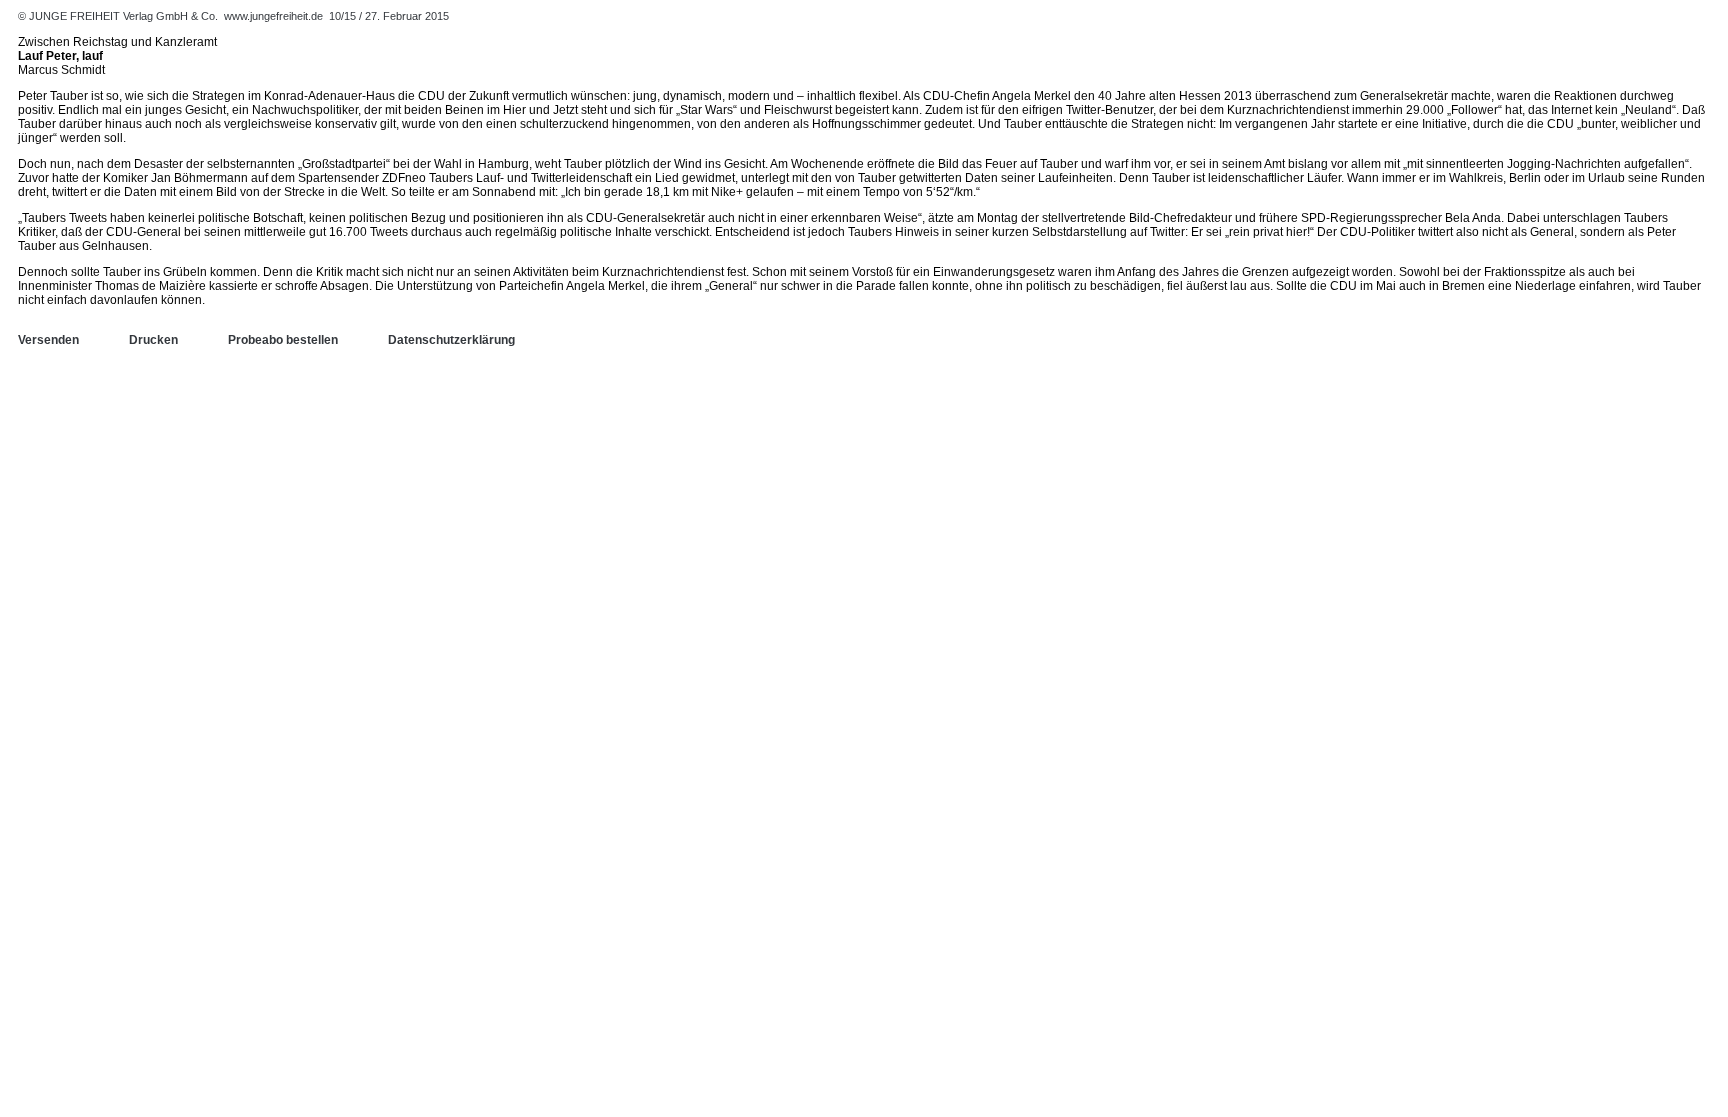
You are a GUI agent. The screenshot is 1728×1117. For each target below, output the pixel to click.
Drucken (153, 340)
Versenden (48, 340)
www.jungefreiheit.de (273, 16)
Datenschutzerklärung (451, 340)
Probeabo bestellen (283, 340)
